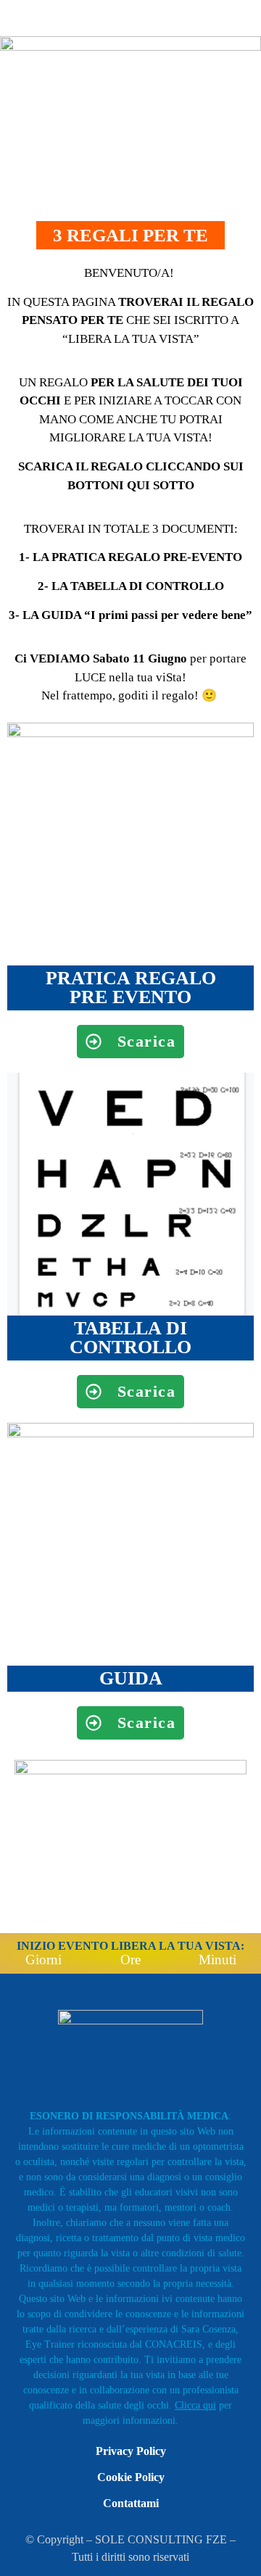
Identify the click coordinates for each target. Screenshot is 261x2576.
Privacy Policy (131, 2451)
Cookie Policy (131, 2477)
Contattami (131, 2503)
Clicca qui (195, 2405)
